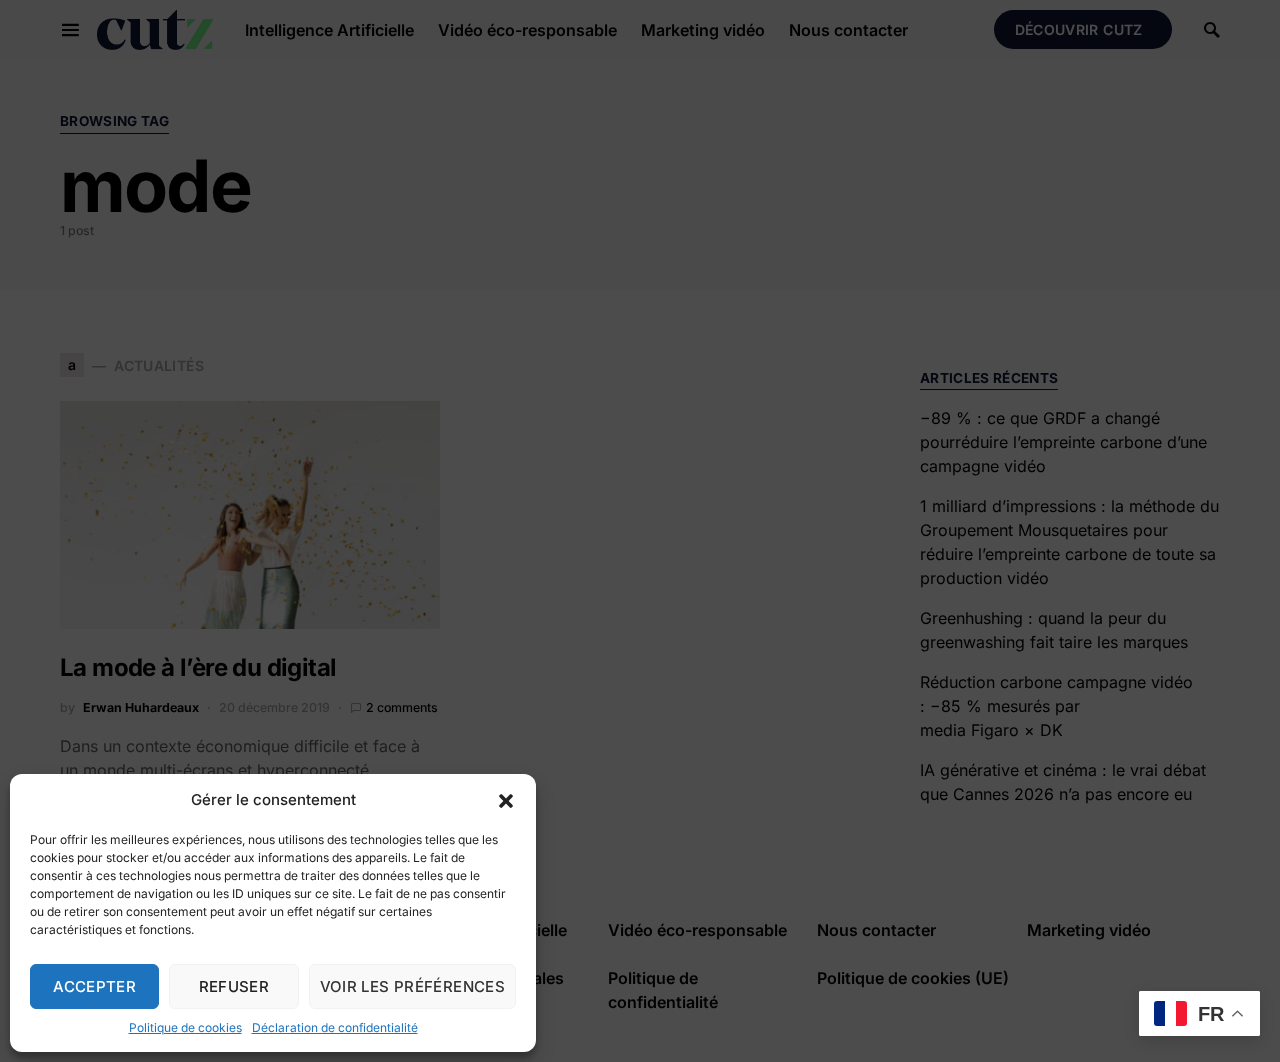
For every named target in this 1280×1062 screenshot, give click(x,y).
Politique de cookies (185, 1027)
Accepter (94, 986)
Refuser (234, 986)
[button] (506, 800)
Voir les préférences (413, 986)
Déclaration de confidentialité (335, 1027)
